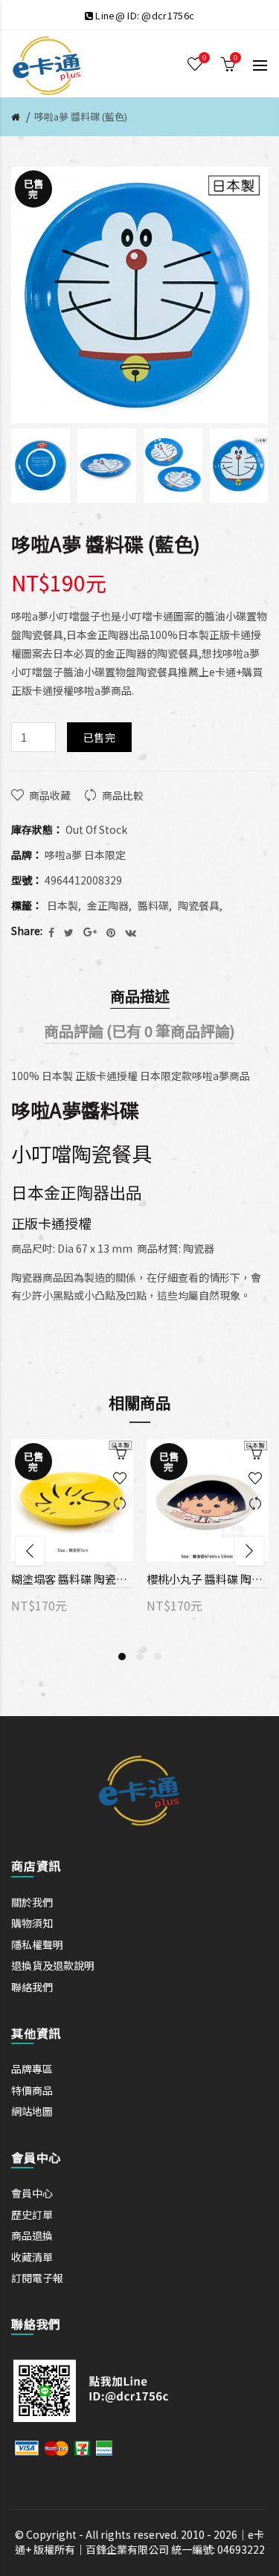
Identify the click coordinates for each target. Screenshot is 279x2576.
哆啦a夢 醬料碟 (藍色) (81, 116)
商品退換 (32, 2235)
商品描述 (140, 996)
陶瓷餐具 (199, 905)
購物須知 (32, 1923)
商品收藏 (50, 795)
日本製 (62, 905)
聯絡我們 (32, 1987)
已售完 (99, 737)
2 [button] (140, 1657)
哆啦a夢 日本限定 (85, 855)
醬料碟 (153, 905)
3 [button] (158, 1657)
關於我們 (32, 1902)
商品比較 (123, 795)
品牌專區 (32, 2069)
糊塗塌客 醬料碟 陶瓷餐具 (72, 1579)
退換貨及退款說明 (53, 1965)
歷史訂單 (32, 2214)
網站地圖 (32, 2111)
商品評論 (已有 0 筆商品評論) (139, 1031)
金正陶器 (108, 905)
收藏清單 (32, 2257)
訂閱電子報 (37, 2278)
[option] (41, 466)
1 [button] (122, 1657)
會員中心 (32, 2193)
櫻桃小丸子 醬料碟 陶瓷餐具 (208, 1579)
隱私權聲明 (37, 1944)
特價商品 (32, 2090)
